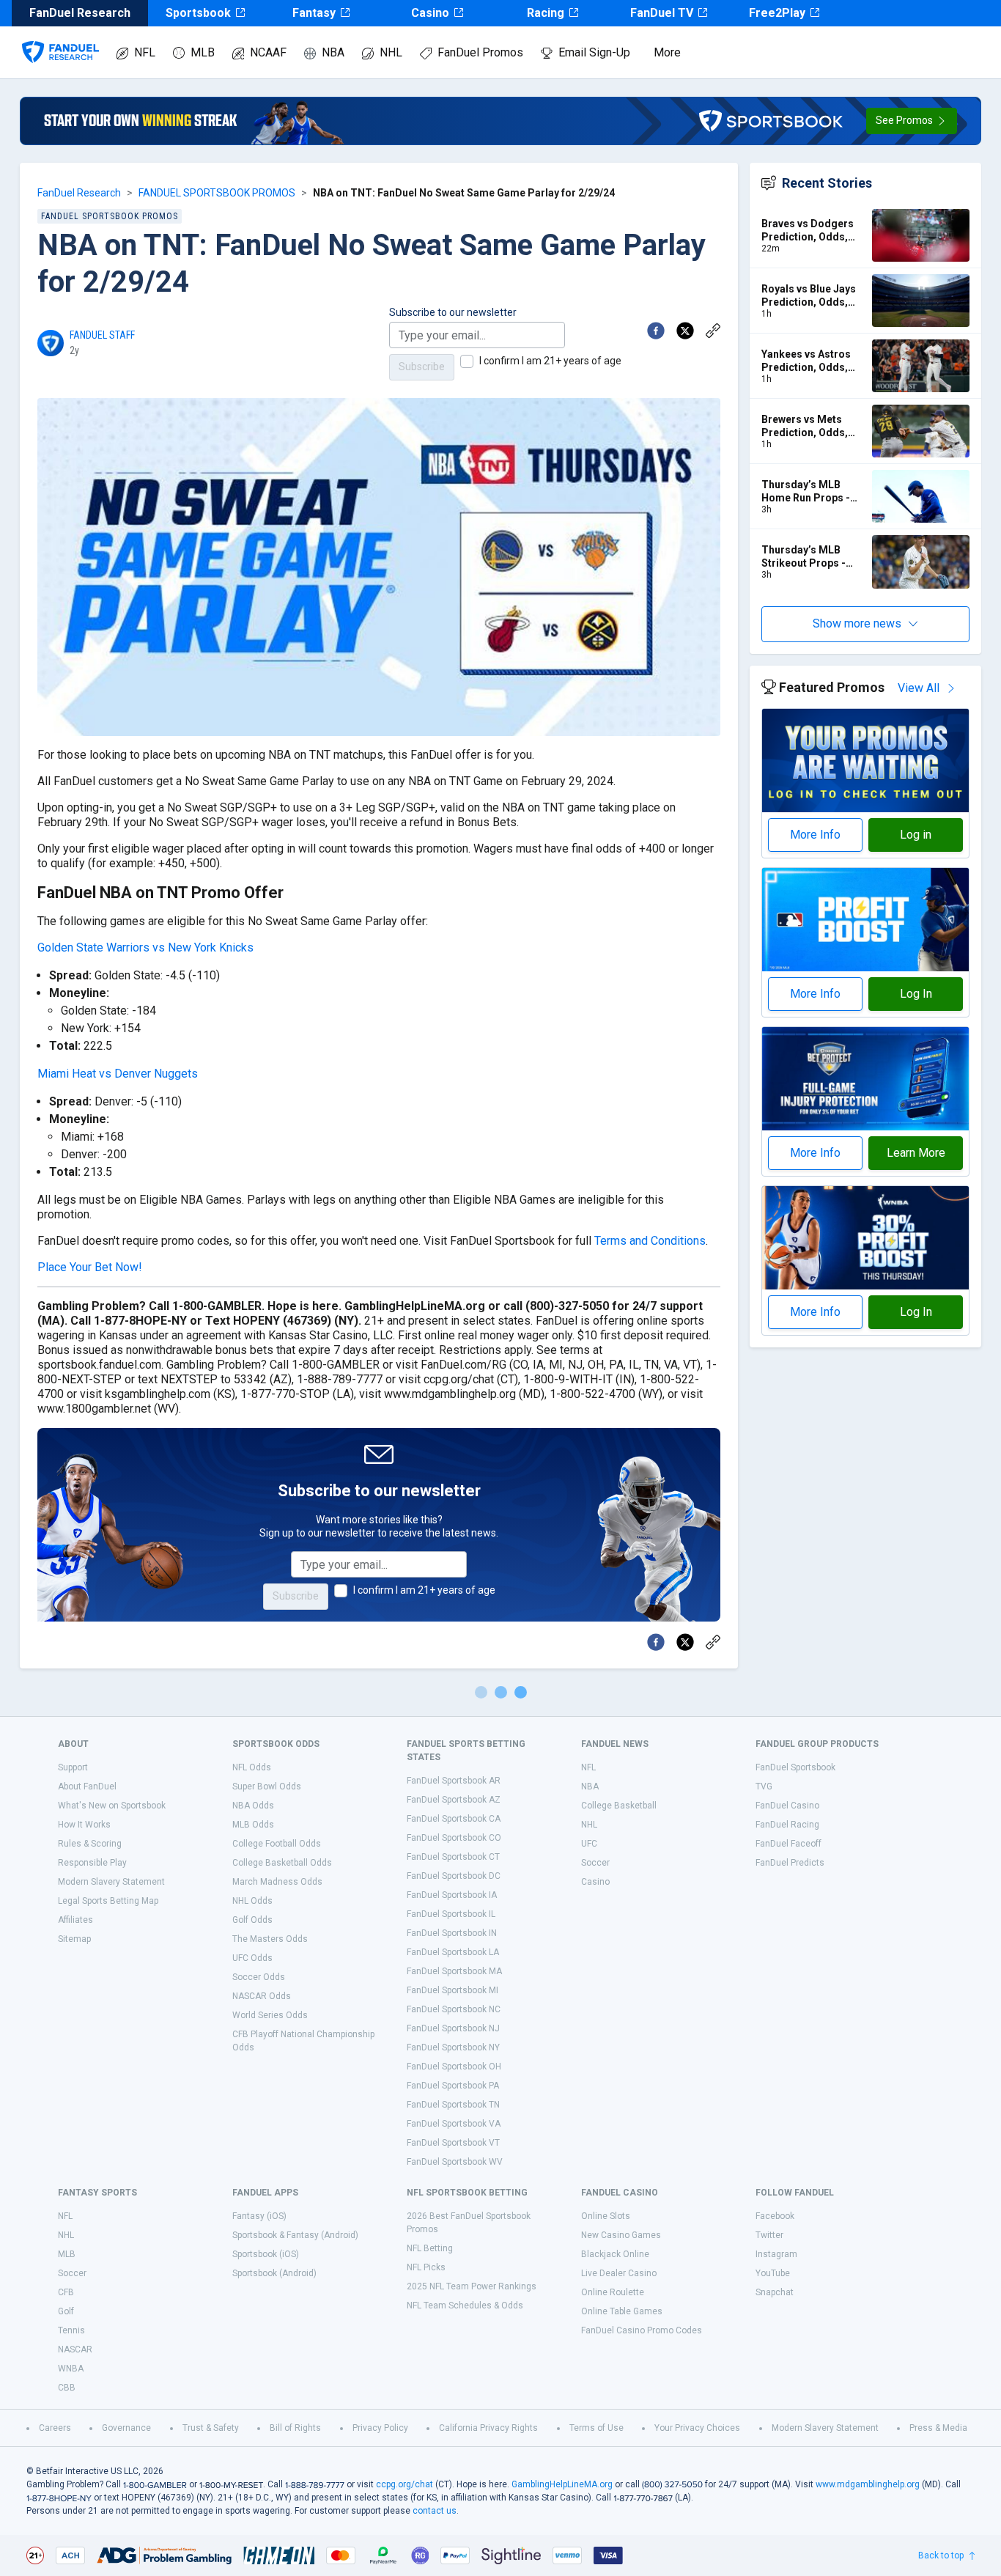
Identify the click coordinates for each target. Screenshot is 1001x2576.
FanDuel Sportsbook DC (454, 1876)
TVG (764, 1786)
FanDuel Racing (787, 1825)
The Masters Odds (270, 1939)
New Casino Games (621, 2235)
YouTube (773, 2273)
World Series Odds (270, 2015)
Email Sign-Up (594, 52)
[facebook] (656, 331)
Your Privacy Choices (697, 2428)
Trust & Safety (211, 2428)
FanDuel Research (79, 193)
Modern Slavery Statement (111, 1882)
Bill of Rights (295, 2428)
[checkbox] (467, 361)
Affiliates (75, 1920)
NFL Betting (430, 2248)
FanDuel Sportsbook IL (451, 1914)
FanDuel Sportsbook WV (455, 2162)
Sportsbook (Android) (274, 2273)
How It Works (84, 1825)
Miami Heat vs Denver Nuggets (118, 1074)
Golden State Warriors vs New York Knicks (145, 947)
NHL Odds (252, 1901)
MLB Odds (253, 1825)
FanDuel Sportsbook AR (454, 1781)
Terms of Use (596, 2428)
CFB (66, 2292)
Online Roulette (613, 2292)
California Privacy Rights (488, 2428)
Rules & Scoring (90, 1844)
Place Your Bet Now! (90, 1267)
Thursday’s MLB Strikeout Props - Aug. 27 (804, 557)
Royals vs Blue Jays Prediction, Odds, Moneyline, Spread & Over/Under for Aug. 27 (812, 296)
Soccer (595, 1863)
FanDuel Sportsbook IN (452, 1933)
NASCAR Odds (262, 1996)
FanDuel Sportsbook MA (454, 1971)
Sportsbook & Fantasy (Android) (295, 2235)
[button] (912, 121)
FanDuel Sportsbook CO (454, 1838)
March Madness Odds (277, 1882)
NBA (333, 52)
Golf (66, 2311)
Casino (430, 13)
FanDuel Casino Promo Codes (642, 2330)
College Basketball (619, 1806)
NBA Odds (253, 1806)
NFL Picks (426, 2267)
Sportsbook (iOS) (266, 2254)
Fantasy (314, 13)
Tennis (71, 2330)
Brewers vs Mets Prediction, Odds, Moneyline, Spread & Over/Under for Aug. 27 (812, 426)
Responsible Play (92, 1863)
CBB (67, 2388)
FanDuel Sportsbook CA (454, 1819)
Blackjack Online (615, 2254)
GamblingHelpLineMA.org (562, 2484)
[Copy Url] (713, 331)
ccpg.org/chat (405, 2484)
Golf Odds (252, 1920)
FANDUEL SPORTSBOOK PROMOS (217, 193)
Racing (546, 13)
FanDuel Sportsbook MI (453, 1990)
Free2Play (777, 13)
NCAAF (268, 52)
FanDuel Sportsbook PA (453, 2086)
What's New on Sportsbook (112, 1806)
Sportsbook (198, 13)
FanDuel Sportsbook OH (454, 2067)
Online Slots (606, 2216)
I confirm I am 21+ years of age (550, 361)
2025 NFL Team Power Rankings (472, 2286)
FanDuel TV (662, 13)
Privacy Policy (380, 2428)
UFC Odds (252, 1958)
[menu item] (60, 37)
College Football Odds (277, 1844)
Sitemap (74, 1939)
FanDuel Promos (480, 52)
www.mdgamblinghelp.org (868, 2484)
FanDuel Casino (787, 1806)
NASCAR (75, 2349)
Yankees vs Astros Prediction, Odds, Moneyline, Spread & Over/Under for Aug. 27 (812, 361)
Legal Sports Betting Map (108, 1901)
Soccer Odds (259, 1977)
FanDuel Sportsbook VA (454, 2124)
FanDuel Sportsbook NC (454, 2009)
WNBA (71, 2369)
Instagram (776, 2254)
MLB (203, 52)
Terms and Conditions (650, 1241)
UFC (589, 1844)
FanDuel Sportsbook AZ (454, 1800)
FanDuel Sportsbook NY (453, 2047)
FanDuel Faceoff (788, 1844)
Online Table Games (622, 2311)
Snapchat (775, 2292)
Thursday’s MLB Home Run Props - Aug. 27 (806, 492)
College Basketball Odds (282, 1863)
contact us (435, 2511)
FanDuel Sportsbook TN (453, 2105)
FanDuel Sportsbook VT (453, 2143)
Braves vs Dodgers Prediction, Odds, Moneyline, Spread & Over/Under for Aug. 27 (812, 231)
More (667, 52)
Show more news (857, 623)
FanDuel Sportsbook (795, 1767)
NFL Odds (252, 1767)
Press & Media (938, 2428)
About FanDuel (87, 1786)
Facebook (775, 2216)
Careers (55, 2428)
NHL (391, 52)
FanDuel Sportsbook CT (453, 1857)
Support (73, 1767)
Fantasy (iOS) (259, 2216)
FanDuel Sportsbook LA (453, 1952)
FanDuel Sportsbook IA (452, 1895)
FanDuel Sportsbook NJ (453, 2028)
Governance (126, 2428)
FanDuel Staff (102, 335)
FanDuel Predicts (790, 1863)
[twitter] (685, 331)
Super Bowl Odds (267, 1786)
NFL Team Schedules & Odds (465, 2305)
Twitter (769, 2235)
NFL (145, 52)
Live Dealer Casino (619, 2273)
